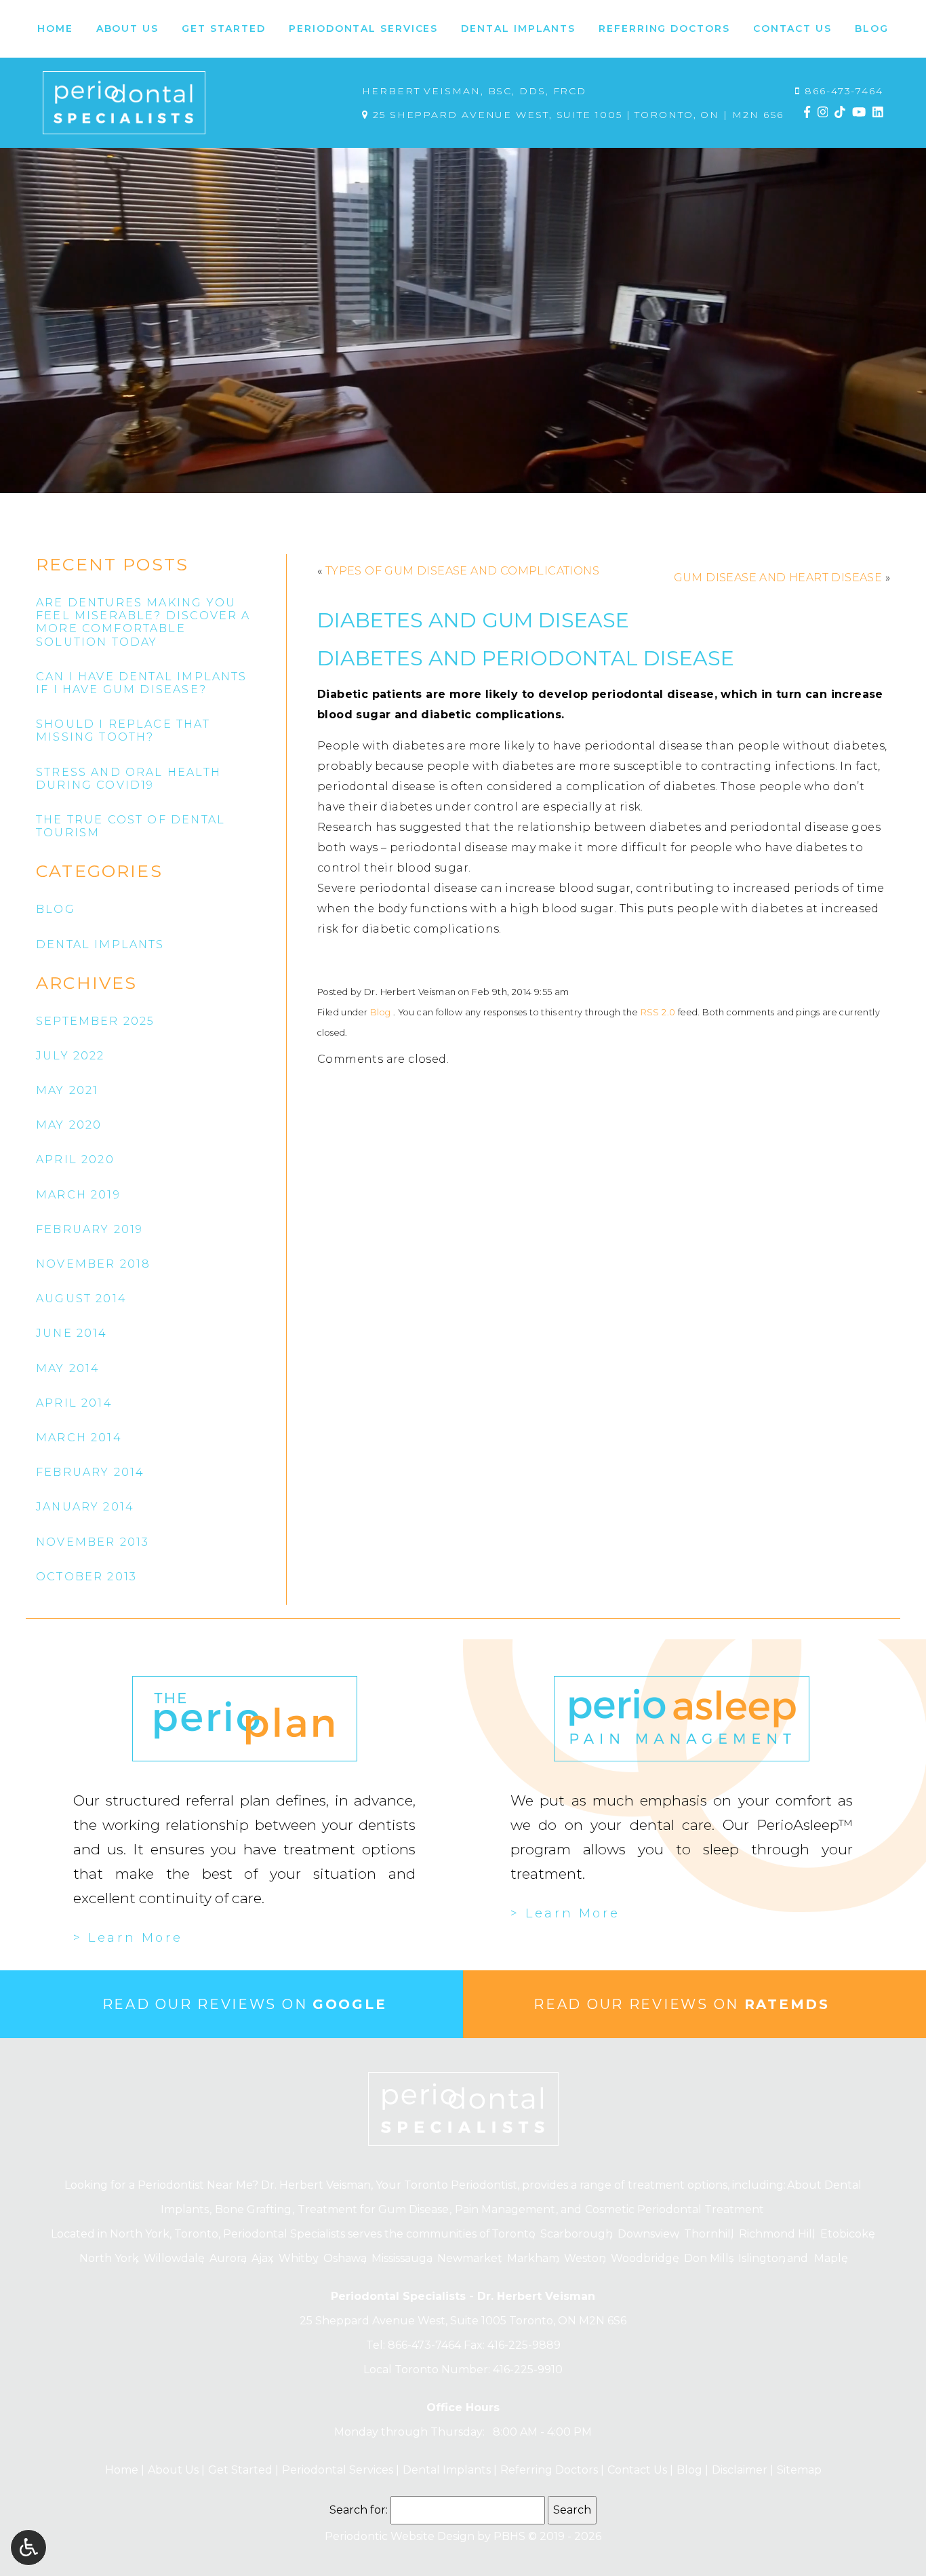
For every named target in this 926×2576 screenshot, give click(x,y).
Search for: (359, 2510)
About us (172, 2470)
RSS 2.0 (658, 1012)
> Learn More (128, 1938)
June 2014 (72, 1333)
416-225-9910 (528, 2369)
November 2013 (93, 1542)
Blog (872, 29)
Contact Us (636, 2470)
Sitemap (799, 2470)
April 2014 (74, 1403)
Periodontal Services (336, 2470)
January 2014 (85, 1507)
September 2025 (95, 1021)
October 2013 (86, 1577)
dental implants (100, 944)
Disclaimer (738, 2470)
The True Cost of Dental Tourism (130, 826)
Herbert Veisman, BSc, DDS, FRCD (474, 91)
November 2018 (93, 1264)
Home (55, 29)
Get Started (239, 2470)
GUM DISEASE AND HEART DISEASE (778, 578)
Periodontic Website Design (400, 2536)
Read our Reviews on (245, 2004)
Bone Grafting (253, 2209)
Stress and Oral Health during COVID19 (128, 779)
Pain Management (505, 2209)
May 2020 (69, 1125)
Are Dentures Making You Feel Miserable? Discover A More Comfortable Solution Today (143, 622)
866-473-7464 (844, 91)
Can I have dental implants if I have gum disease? (142, 683)
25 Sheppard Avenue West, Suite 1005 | (576, 115)
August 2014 (81, 1299)
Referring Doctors (547, 2470)
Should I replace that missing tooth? (123, 730)
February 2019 (89, 1229)
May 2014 (68, 1368)
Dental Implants (445, 2470)
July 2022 (71, 1056)
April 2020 (75, 1159)
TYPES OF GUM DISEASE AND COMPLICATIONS (462, 571)
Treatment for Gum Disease (373, 2209)
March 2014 (79, 1438)
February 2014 (90, 1472)
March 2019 (78, 1195)
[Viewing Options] (28, 2548)
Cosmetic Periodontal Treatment (675, 2209)
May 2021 (67, 1090)
